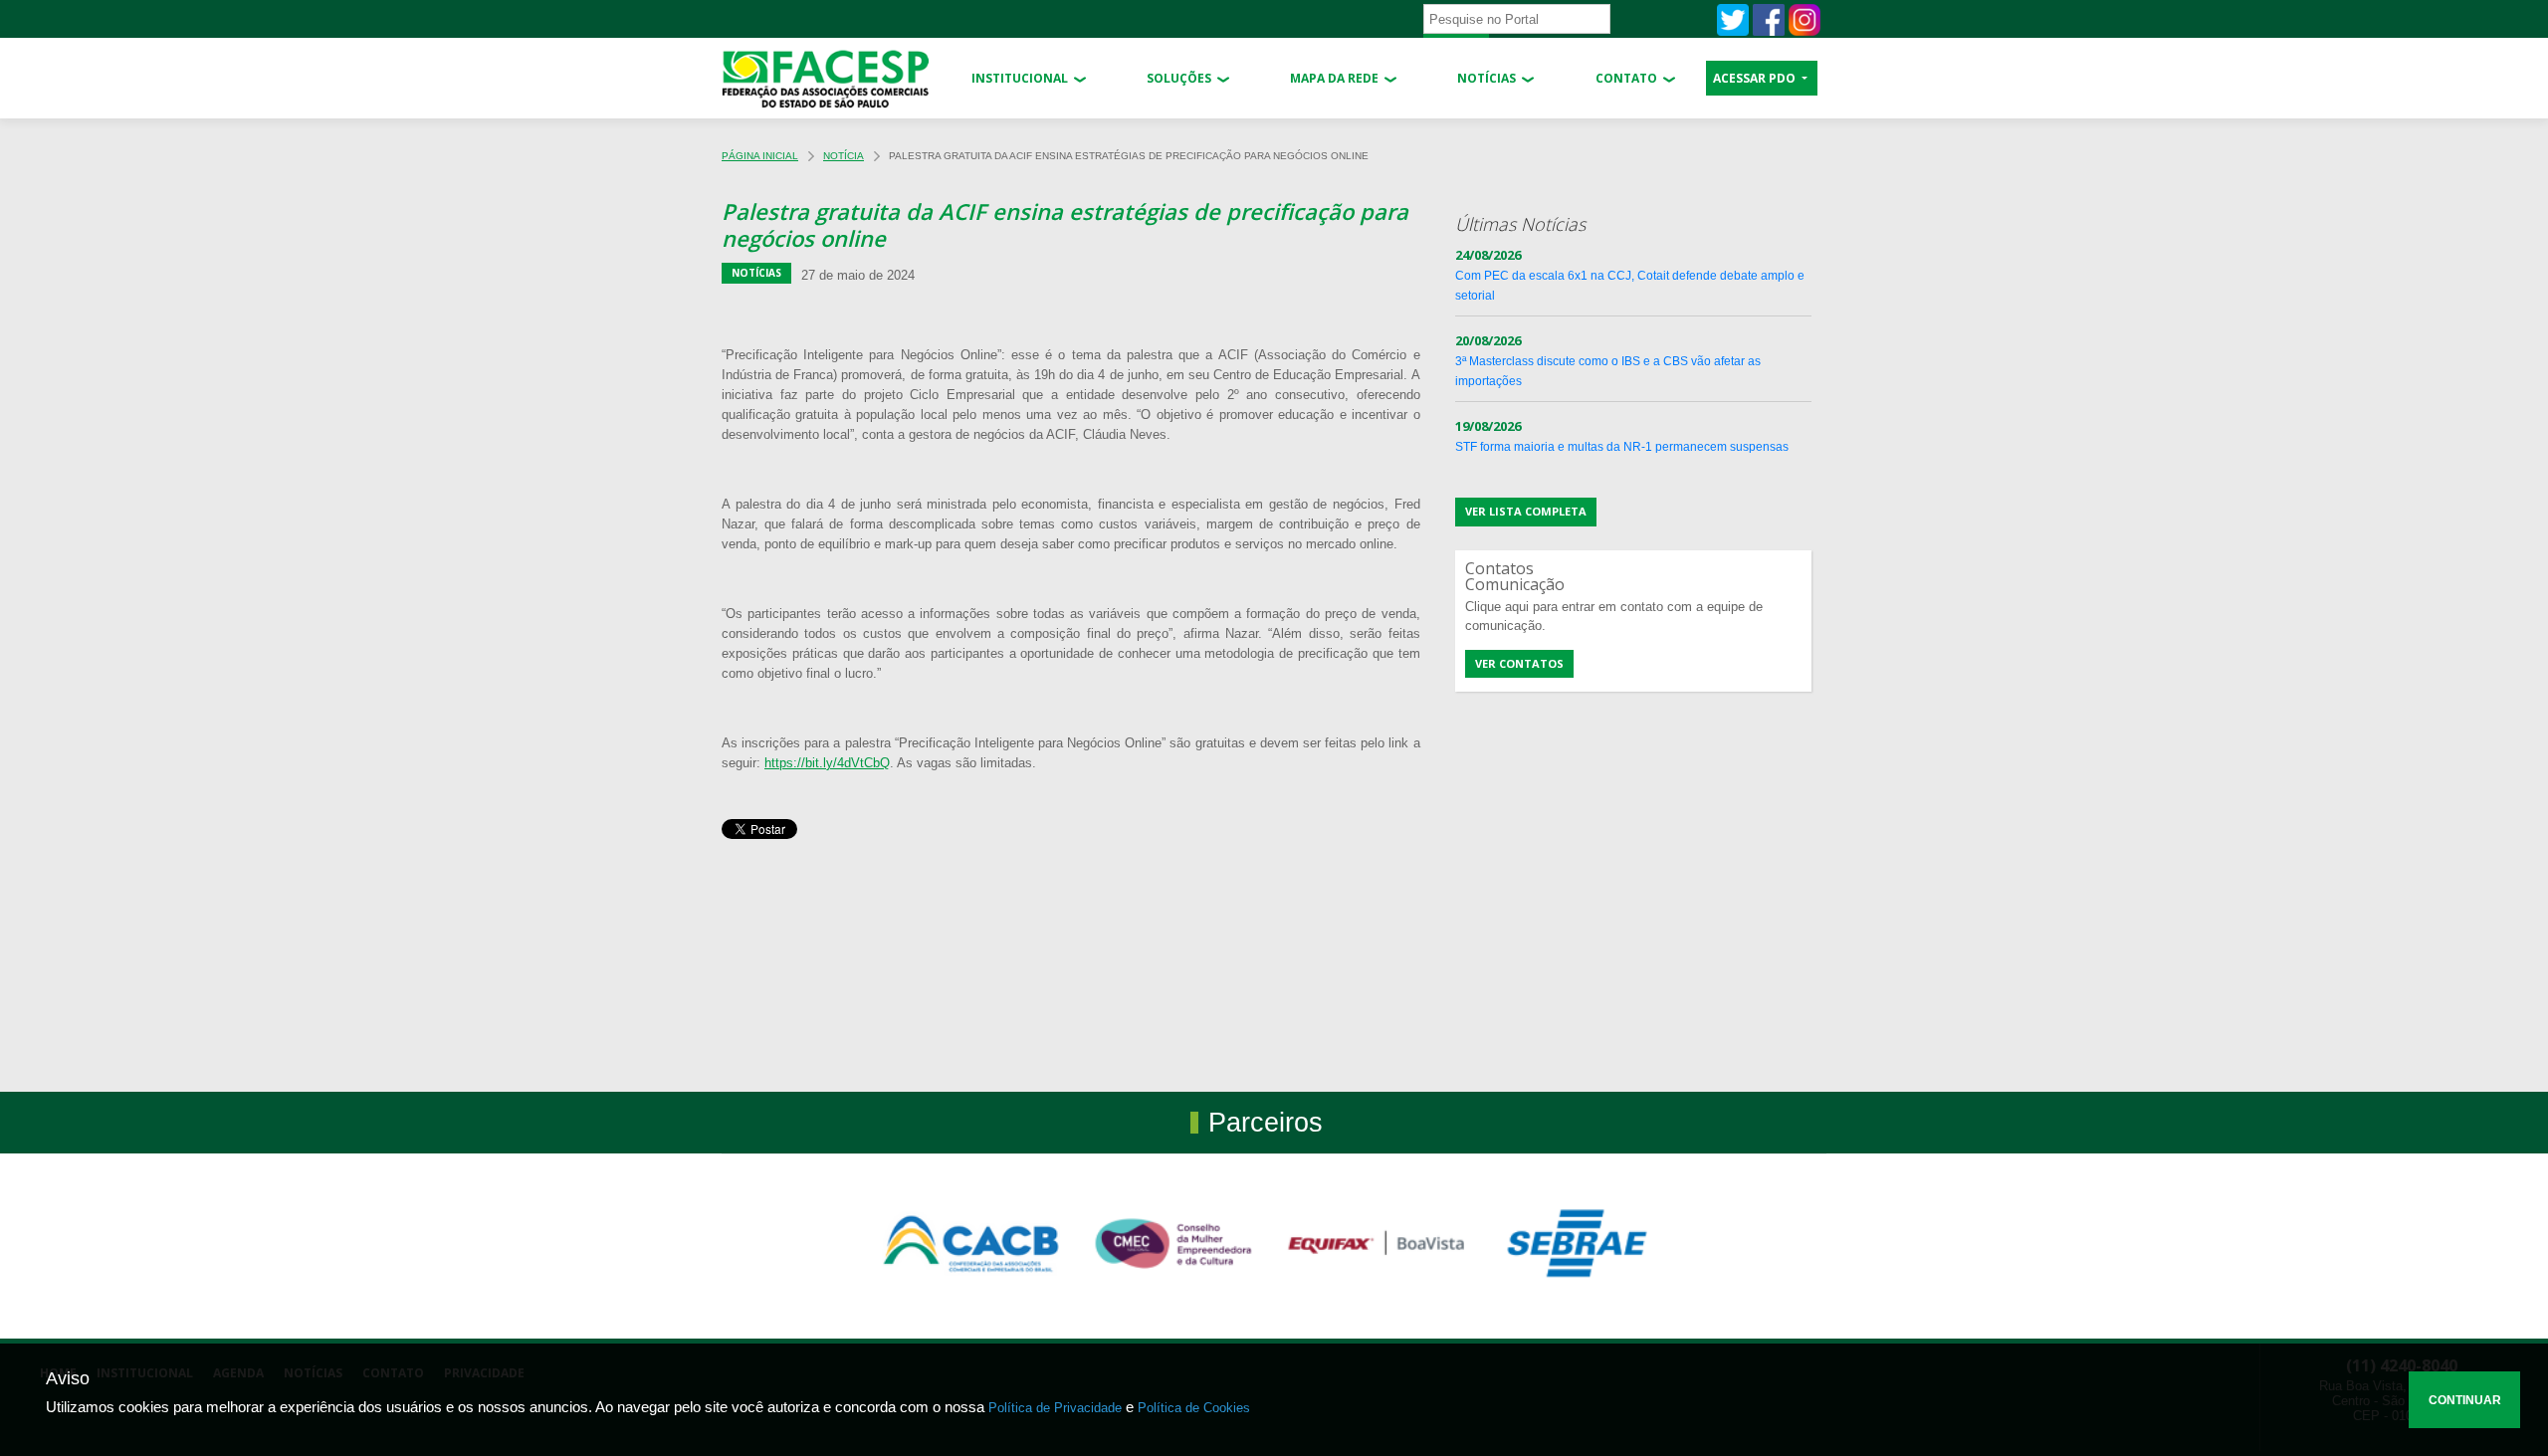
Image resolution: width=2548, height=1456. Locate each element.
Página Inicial (760, 156)
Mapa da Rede (1334, 78)
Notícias (1486, 78)
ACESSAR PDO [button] (1756, 78)
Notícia (844, 156)
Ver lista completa (1526, 511)
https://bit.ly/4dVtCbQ (827, 763)
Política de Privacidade (1055, 1408)
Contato (1626, 78)
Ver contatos (1519, 663)
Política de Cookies (1194, 1408)
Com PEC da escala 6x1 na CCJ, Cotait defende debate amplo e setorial (1630, 276)
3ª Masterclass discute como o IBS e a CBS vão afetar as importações (1608, 361)
